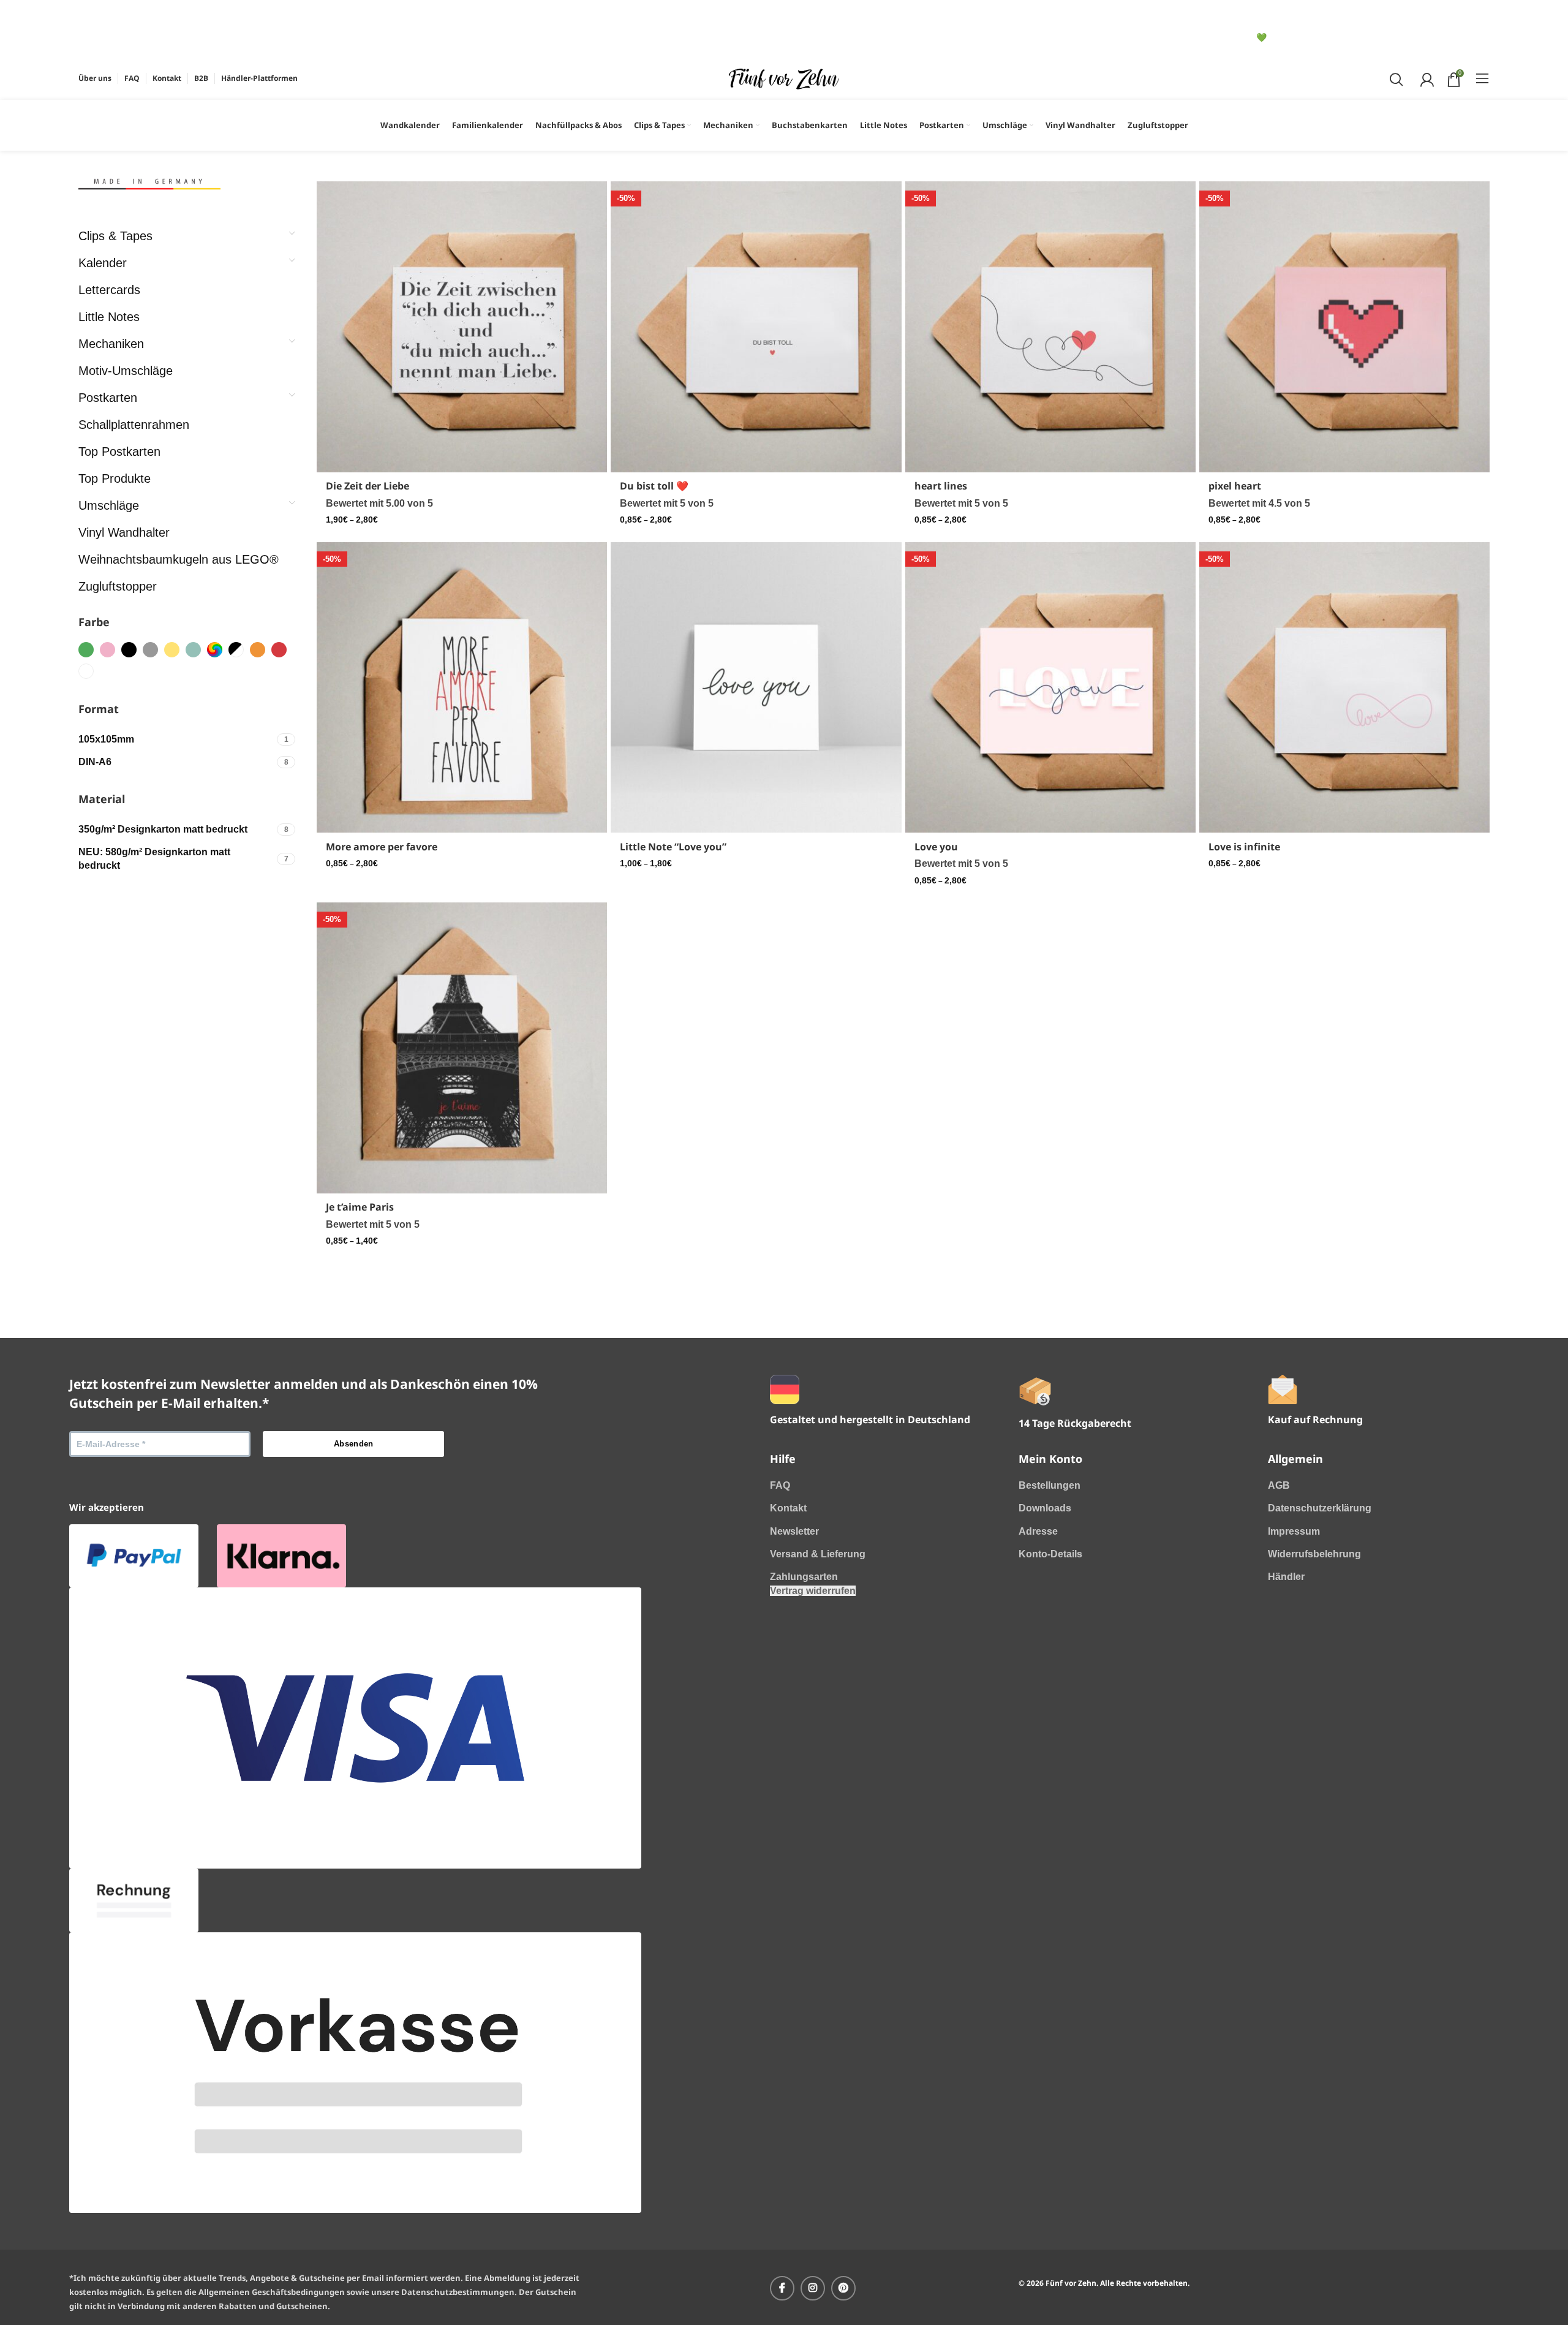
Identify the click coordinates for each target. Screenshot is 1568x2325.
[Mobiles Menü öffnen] (1483, 78)
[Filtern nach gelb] (172, 650)
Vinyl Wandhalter (124, 532)
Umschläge (109, 505)
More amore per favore (382, 847)
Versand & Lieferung (818, 1554)
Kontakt (788, 1508)
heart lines (941, 486)
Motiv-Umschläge (126, 371)
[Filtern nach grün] (86, 650)
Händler (1286, 1577)
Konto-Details (1050, 1554)
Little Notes (109, 317)
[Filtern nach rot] (279, 650)
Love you (936, 847)
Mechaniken (111, 344)
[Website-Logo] (784, 77)
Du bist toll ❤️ (654, 486)
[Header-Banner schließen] (94, 15)
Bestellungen (1050, 1485)
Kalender (103, 263)
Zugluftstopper (118, 586)
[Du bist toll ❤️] (756, 327)
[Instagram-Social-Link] (813, 2288)
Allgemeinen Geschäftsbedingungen (272, 2292)
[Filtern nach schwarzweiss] (236, 650)
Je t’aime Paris (360, 1207)
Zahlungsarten (804, 1577)
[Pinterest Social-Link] (843, 2288)
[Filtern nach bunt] (215, 650)
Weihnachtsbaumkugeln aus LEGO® (179, 559)
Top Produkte (115, 478)
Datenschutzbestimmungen (458, 2292)
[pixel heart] (1344, 327)
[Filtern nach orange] (258, 650)
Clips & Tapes (115, 236)
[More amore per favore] (462, 687)
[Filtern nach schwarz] (129, 650)
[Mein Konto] (1426, 78)
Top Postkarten (119, 452)
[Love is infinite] (1344, 687)
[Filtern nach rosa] (107, 650)
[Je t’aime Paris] (462, 1048)
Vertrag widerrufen (813, 1591)
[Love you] (1050, 687)
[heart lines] (1050, 327)
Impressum (1294, 1531)
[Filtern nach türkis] (193, 650)
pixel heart (1235, 486)
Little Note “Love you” (673, 847)
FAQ (780, 1485)
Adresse (1038, 1531)
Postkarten (108, 398)
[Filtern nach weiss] (86, 671)
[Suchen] (1395, 78)
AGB (1279, 1485)
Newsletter (794, 1531)
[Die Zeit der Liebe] (462, 327)
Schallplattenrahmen (134, 425)
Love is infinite (1244, 847)
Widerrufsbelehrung (1314, 1554)
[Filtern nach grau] (150, 650)
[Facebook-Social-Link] (782, 2288)
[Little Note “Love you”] (756, 687)
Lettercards (109, 290)
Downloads (1045, 1508)
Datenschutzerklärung (1320, 1508)
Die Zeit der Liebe (367, 486)
